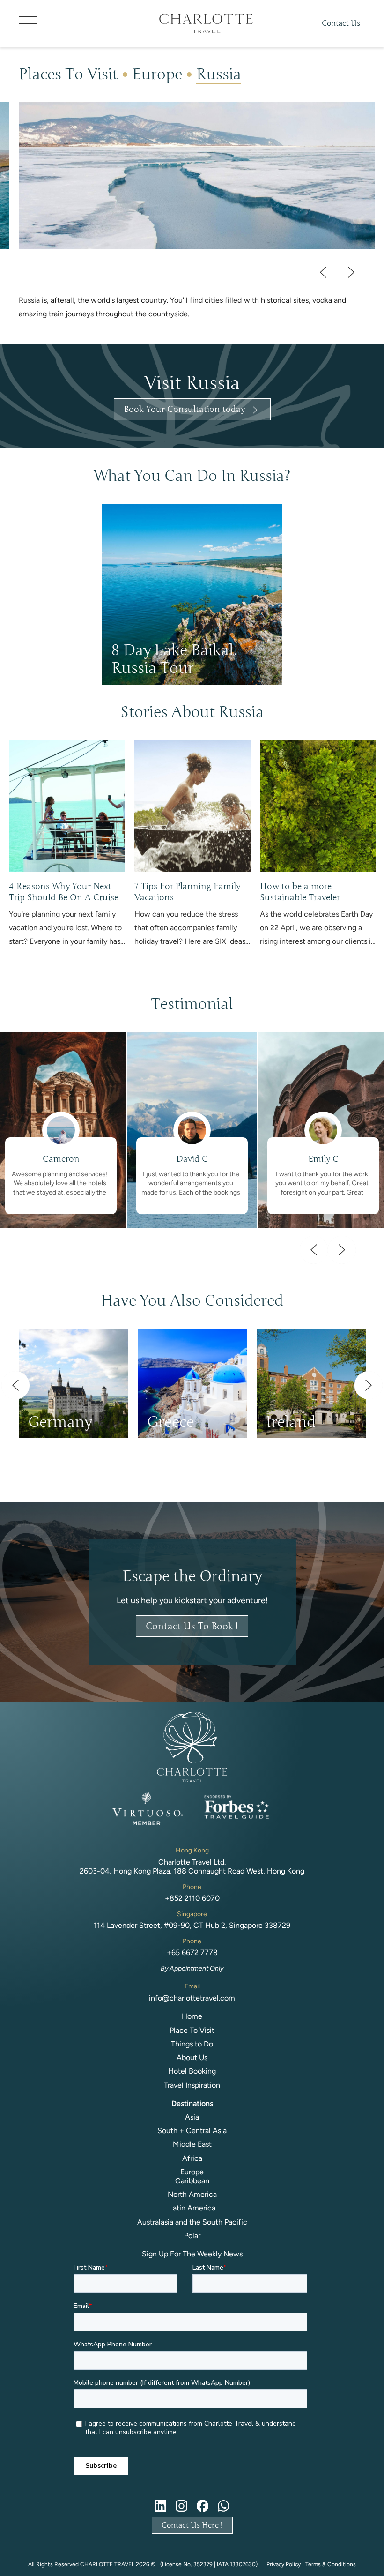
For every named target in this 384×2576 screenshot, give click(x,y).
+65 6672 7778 (192, 1953)
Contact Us (341, 23)
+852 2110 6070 (192, 1898)
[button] (75, 23)
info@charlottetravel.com (192, 1998)
